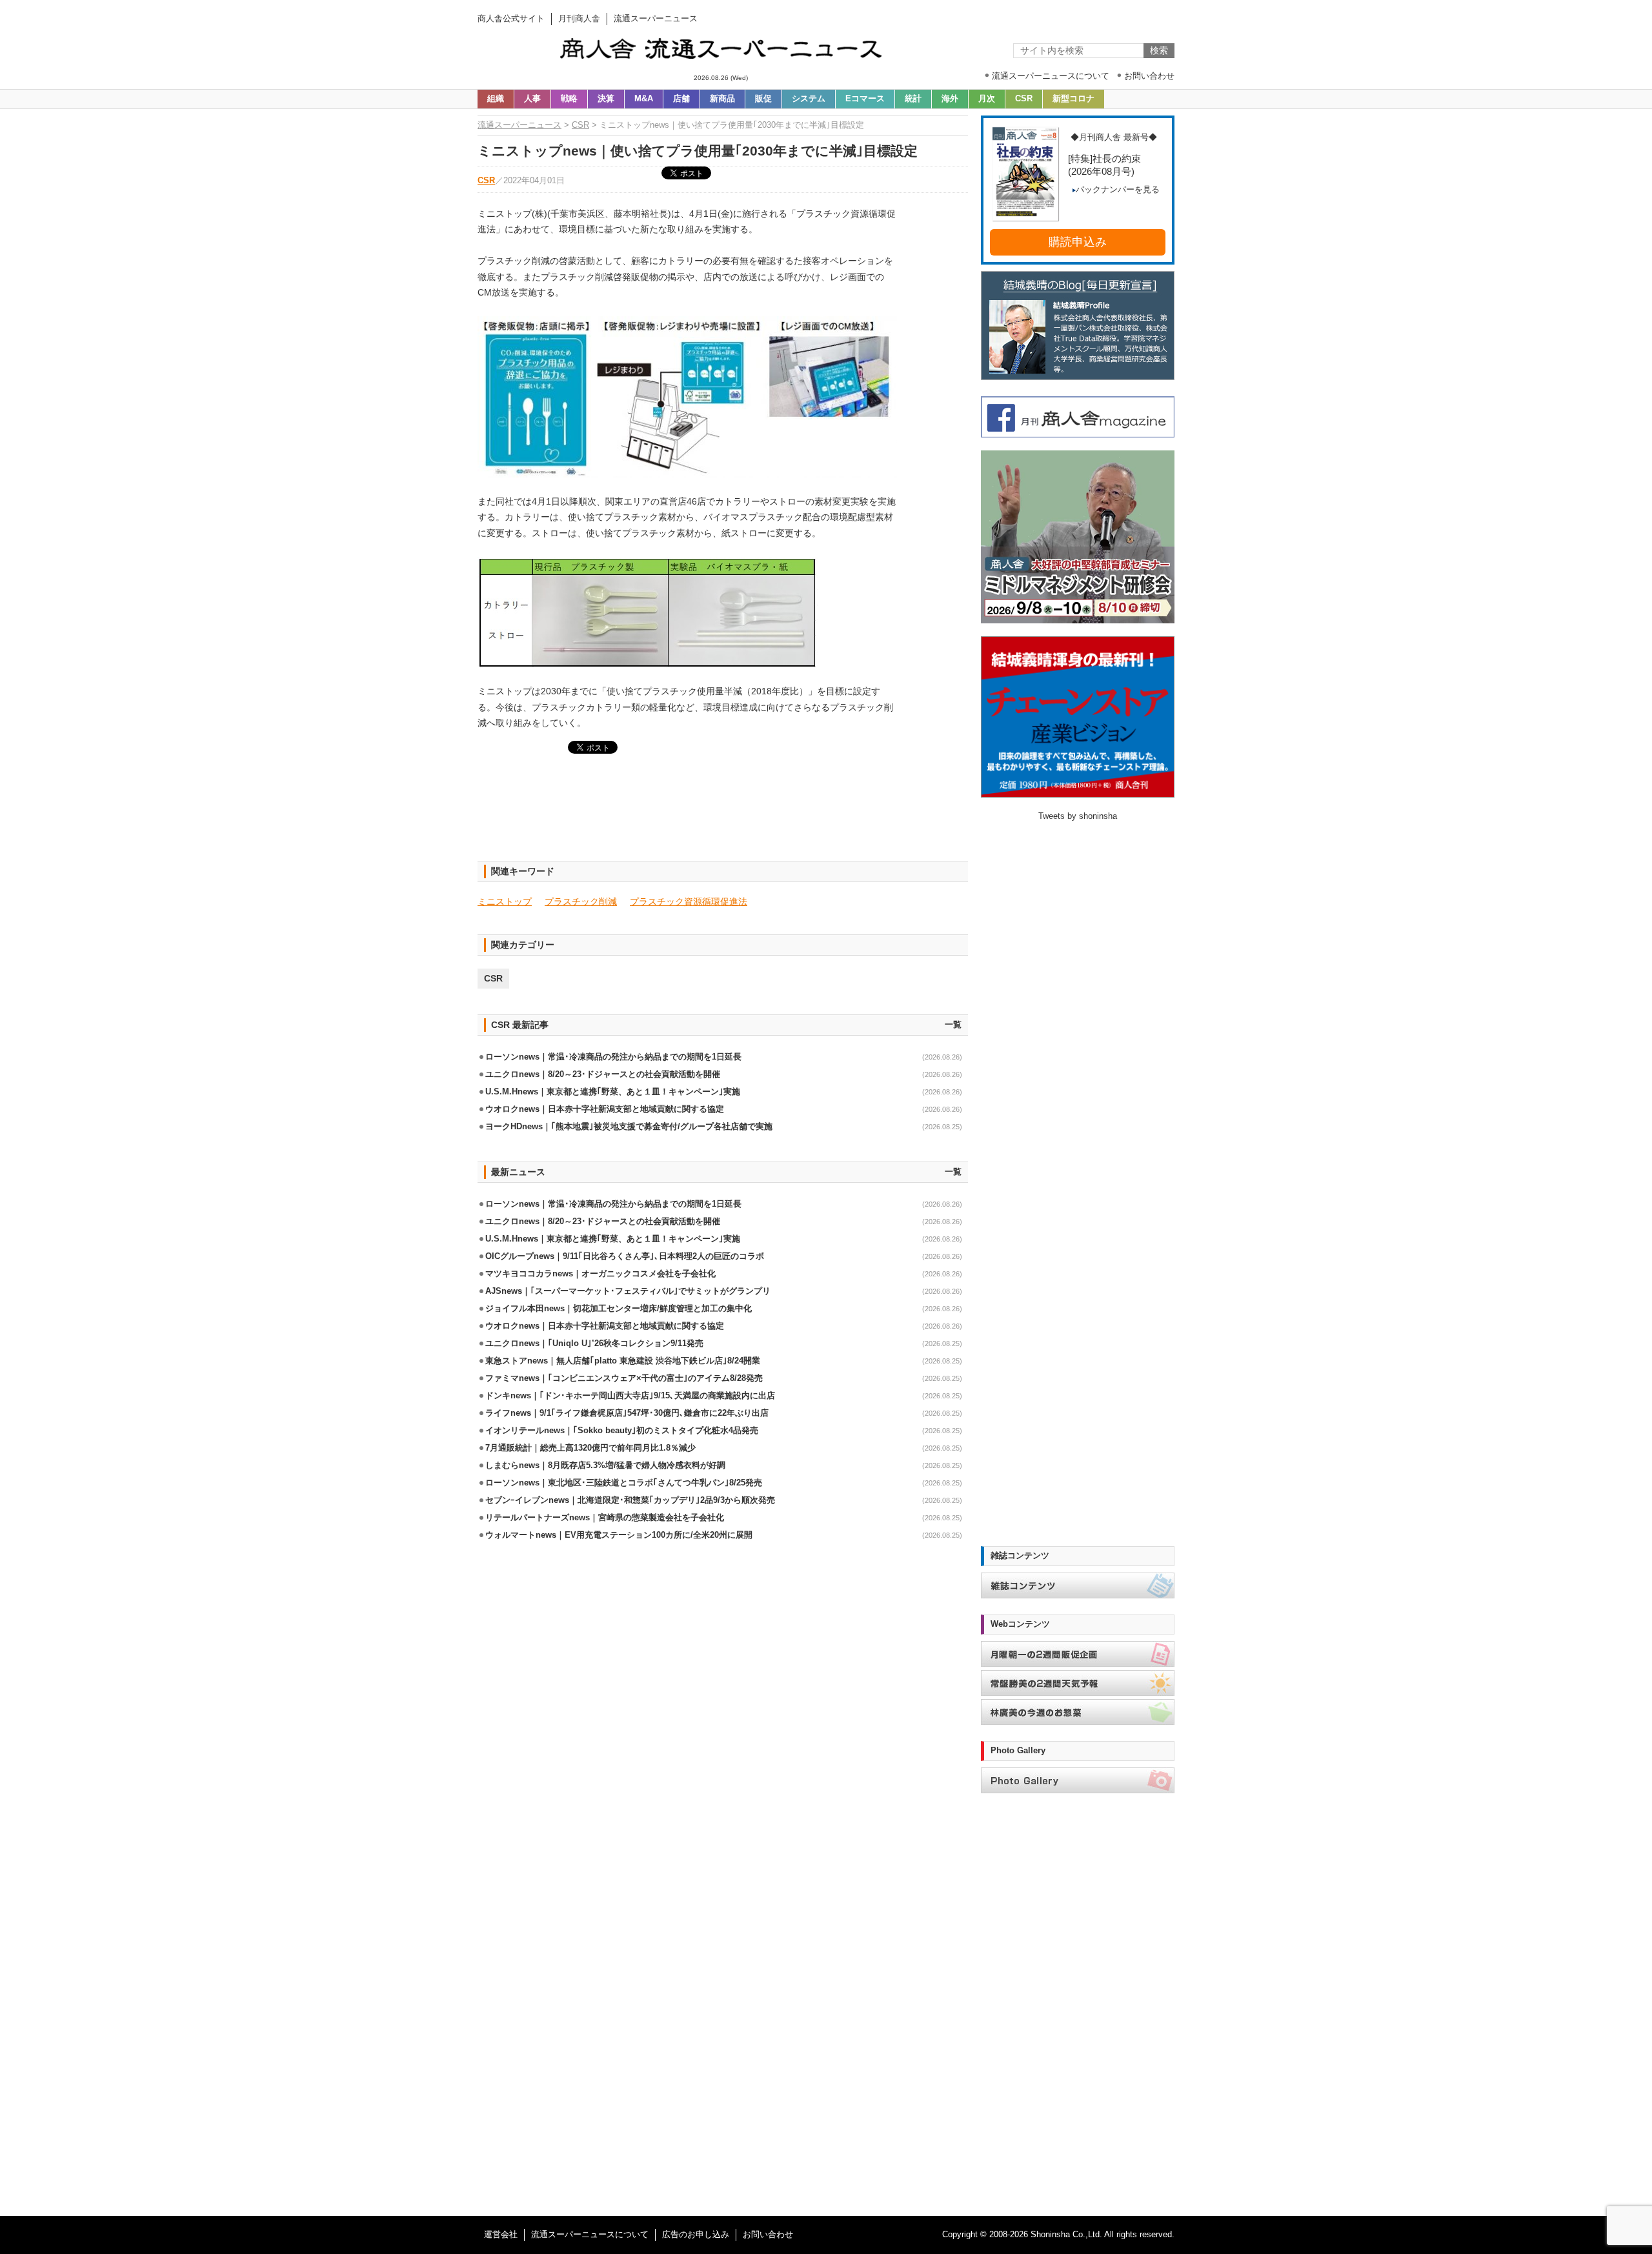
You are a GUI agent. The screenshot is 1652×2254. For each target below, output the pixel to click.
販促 (763, 99)
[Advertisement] (723, 815)
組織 (496, 99)
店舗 (681, 99)
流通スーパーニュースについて (590, 2235)
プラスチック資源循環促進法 (689, 901)
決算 (606, 99)
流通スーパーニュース (519, 125)
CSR (1024, 99)
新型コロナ (1073, 99)
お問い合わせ (768, 2235)
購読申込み (1078, 242)
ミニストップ (505, 901)
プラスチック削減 (581, 901)
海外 (950, 99)
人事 (532, 99)
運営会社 (501, 2235)
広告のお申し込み (696, 2235)
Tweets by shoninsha (1078, 816)
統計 (913, 99)
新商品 (722, 99)
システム (809, 99)
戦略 (569, 99)
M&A (644, 99)
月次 (987, 99)
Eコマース (865, 99)
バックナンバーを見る (1118, 190)
